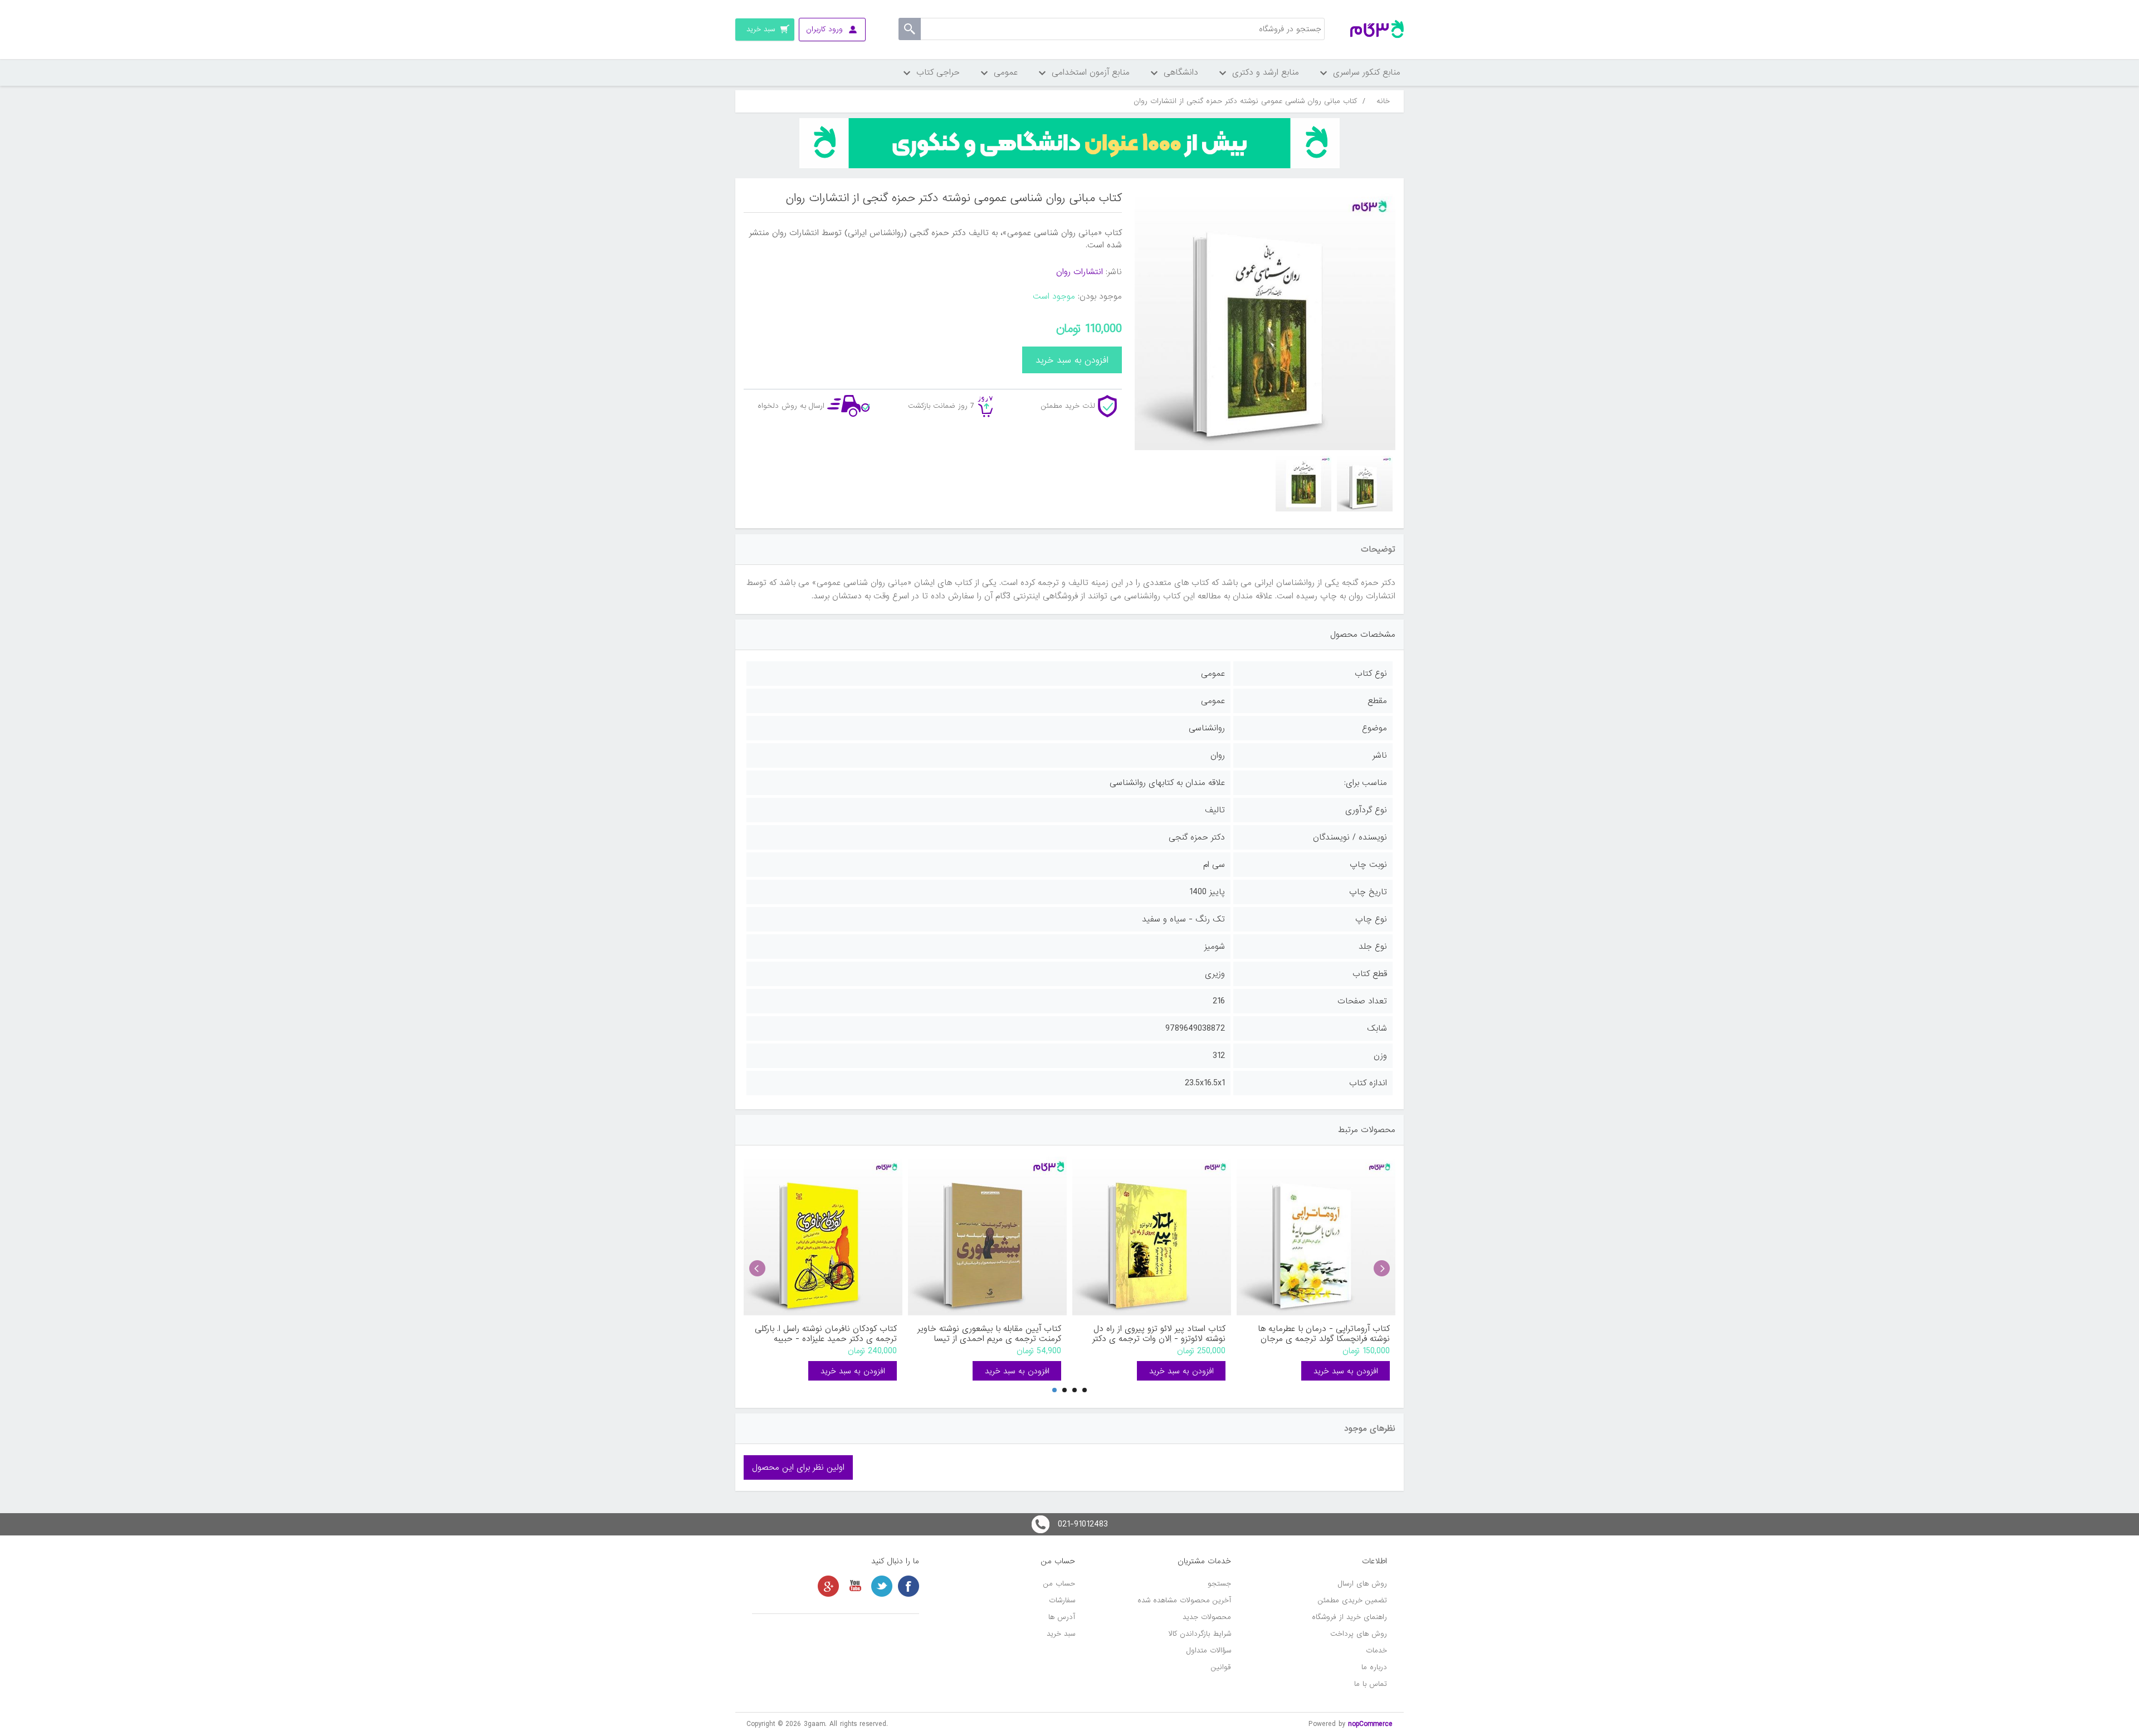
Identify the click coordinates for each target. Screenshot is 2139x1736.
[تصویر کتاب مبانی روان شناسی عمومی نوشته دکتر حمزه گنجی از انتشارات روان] (1365, 484)
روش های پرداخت (1359, 1634)
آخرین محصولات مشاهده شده (1184, 1600)
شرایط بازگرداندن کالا (1200, 1634)
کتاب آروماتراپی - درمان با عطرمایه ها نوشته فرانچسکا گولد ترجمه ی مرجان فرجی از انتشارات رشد (1324, 1334)
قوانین (1221, 1667)
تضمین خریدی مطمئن (1352, 1600)
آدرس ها (1062, 1617)
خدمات (1376, 1650)
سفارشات (1062, 1600)
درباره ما (1374, 1667)
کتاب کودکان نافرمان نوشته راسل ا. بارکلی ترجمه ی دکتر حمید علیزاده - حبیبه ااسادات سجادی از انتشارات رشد (826, 1334)
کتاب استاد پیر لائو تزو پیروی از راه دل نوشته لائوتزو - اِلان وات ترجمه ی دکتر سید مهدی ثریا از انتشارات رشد (1159, 1334)
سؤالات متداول (1209, 1650)
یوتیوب (855, 1586)
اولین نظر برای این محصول (798, 1467)
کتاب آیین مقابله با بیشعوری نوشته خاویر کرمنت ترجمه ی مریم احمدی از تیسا (989, 1334)
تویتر (882, 1586)
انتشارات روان (1080, 272)
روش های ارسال (1362, 1584)
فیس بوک (909, 1586)
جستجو (1219, 1584)
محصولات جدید (1207, 1617)
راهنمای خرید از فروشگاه (1349, 1617)
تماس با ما (1371, 1684)
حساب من (1059, 1584)
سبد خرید (1061, 1634)
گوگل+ (828, 1586)
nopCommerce (1370, 1724)
